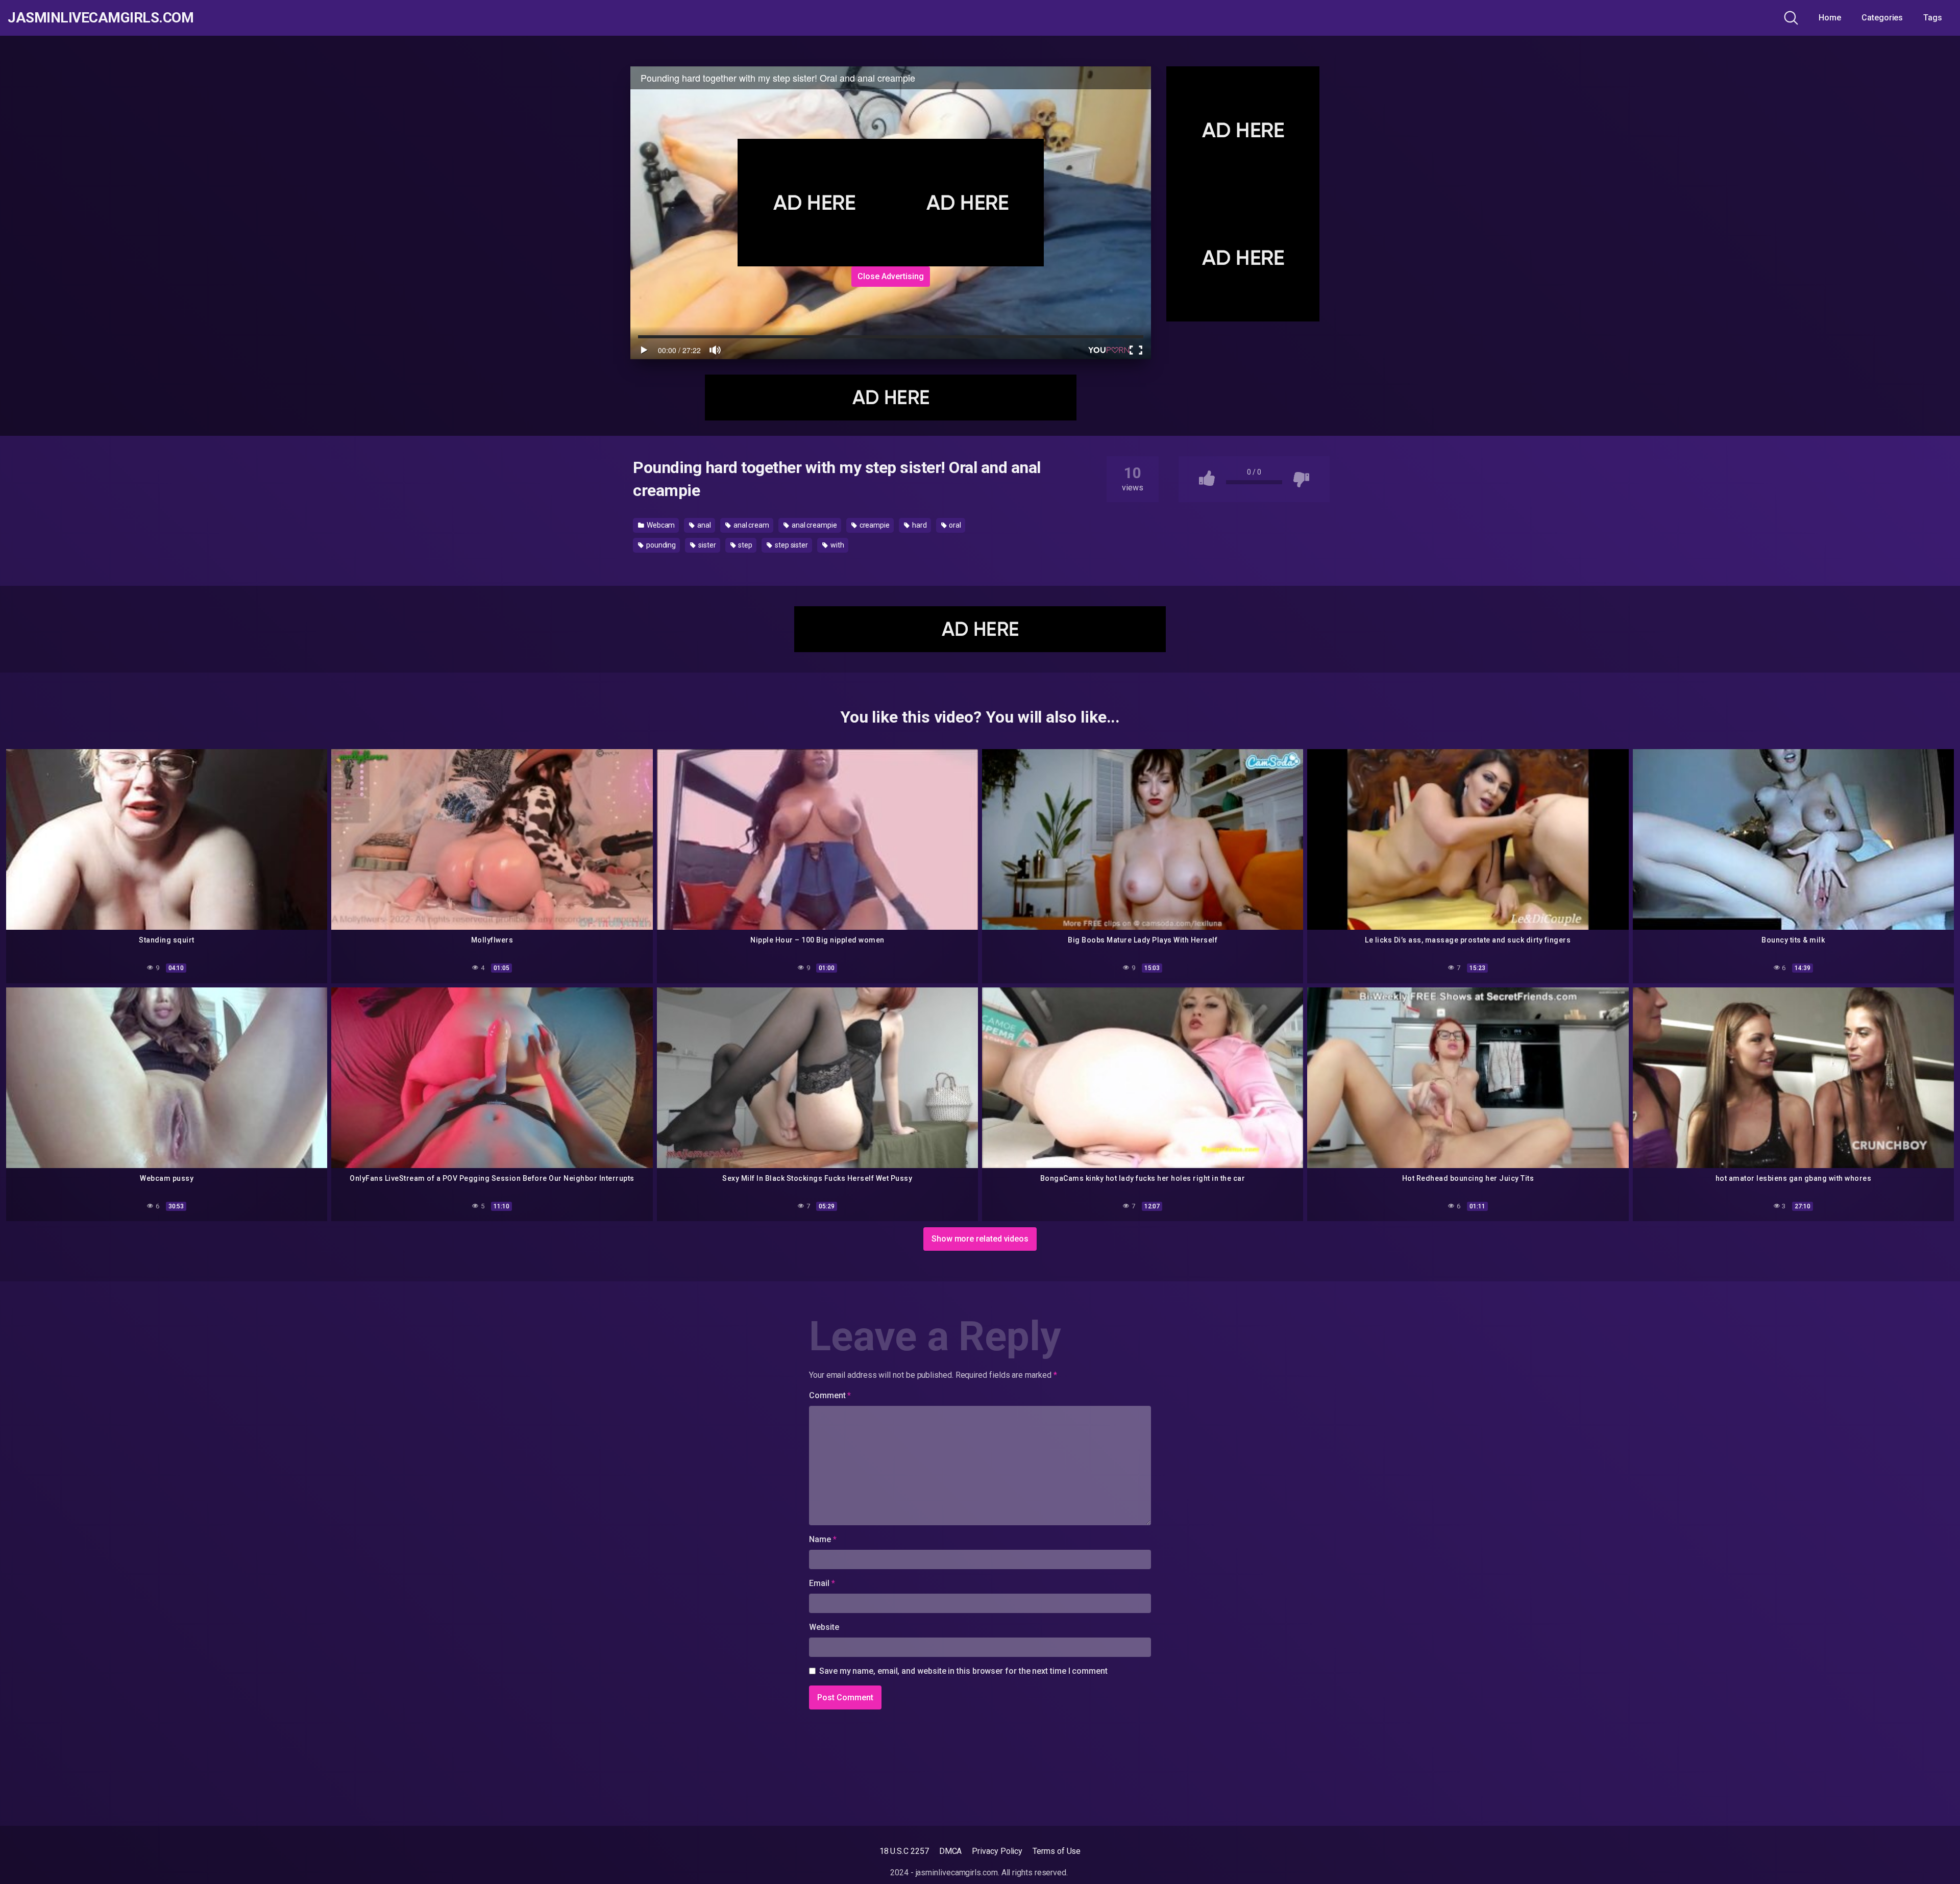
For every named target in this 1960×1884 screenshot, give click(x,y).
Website (824, 1627)
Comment (830, 1395)
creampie (874, 525)
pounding (660, 545)
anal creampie (814, 525)
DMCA (951, 1851)
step (745, 545)
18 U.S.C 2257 (904, 1851)
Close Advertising (891, 276)
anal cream (751, 525)
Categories (1882, 18)
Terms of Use (1057, 1851)
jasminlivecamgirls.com (101, 18)
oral (954, 525)
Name (823, 1539)
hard (919, 525)
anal (703, 525)
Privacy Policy (997, 1851)
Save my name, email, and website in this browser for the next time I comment (963, 1671)
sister (706, 545)
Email (822, 1583)
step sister (791, 545)
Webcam (660, 525)
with (837, 545)
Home (1830, 18)
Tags (1933, 18)
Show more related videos (980, 1239)
